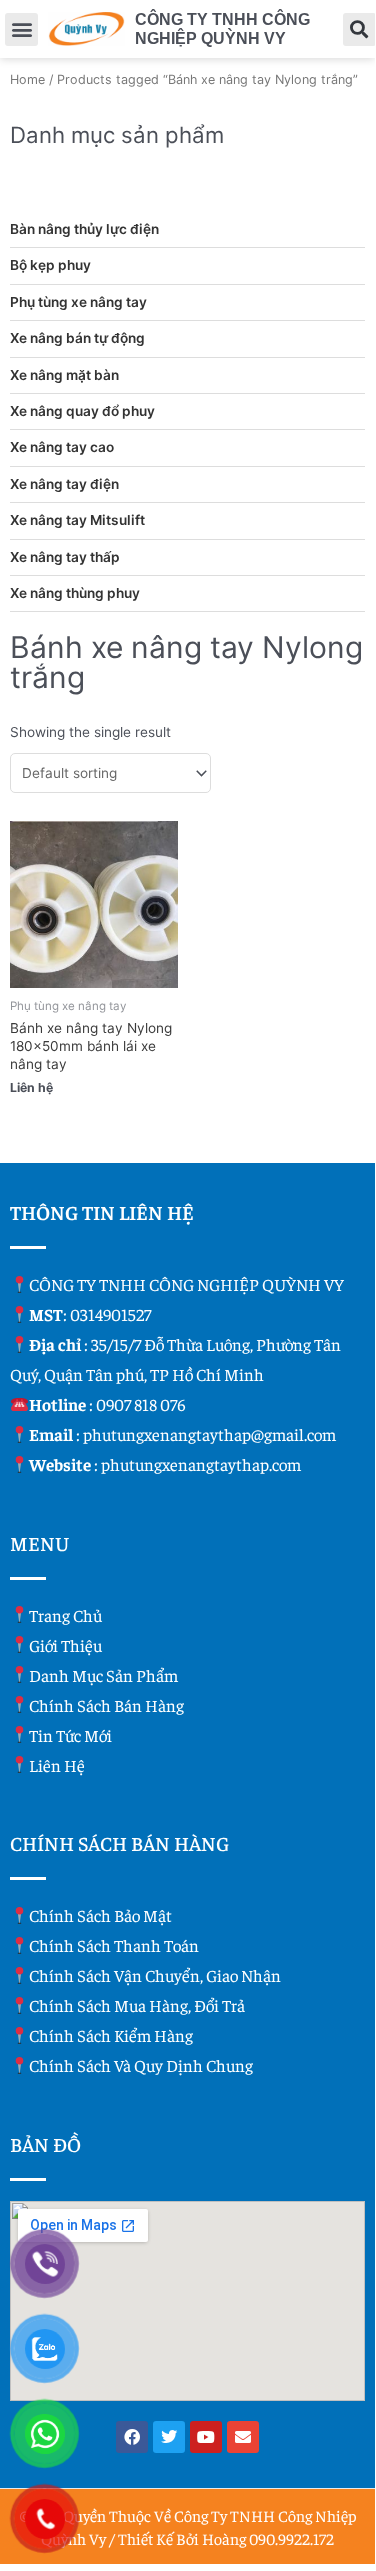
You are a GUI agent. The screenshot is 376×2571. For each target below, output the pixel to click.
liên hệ (57, 1765)
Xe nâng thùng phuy (75, 593)
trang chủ (65, 1615)
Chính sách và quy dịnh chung (141, 2065)
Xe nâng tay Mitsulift (77, 520)
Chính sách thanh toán (114, 1945)
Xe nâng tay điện (64, 484)
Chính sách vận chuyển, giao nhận (155, 1975)
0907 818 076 (141, 1404)
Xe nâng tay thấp (65, 557)
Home (27, 79)
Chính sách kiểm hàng (111, 2035)
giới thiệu (65, 1645)
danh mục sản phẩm (103, 1675)
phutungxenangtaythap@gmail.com (209, 1434)
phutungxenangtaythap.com (201, 1464)
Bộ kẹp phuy (50, 265)
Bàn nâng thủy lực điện (84, 229)
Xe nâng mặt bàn (64, 375)
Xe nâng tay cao (62, 447)
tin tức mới (70, 1735)
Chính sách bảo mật (100, 1915)
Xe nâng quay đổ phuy (82, 411)
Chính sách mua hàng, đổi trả (137, 2005)
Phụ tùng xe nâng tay (78, 302)
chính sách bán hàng (106, 1705)
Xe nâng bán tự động (77, 338)
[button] (21, 29)
